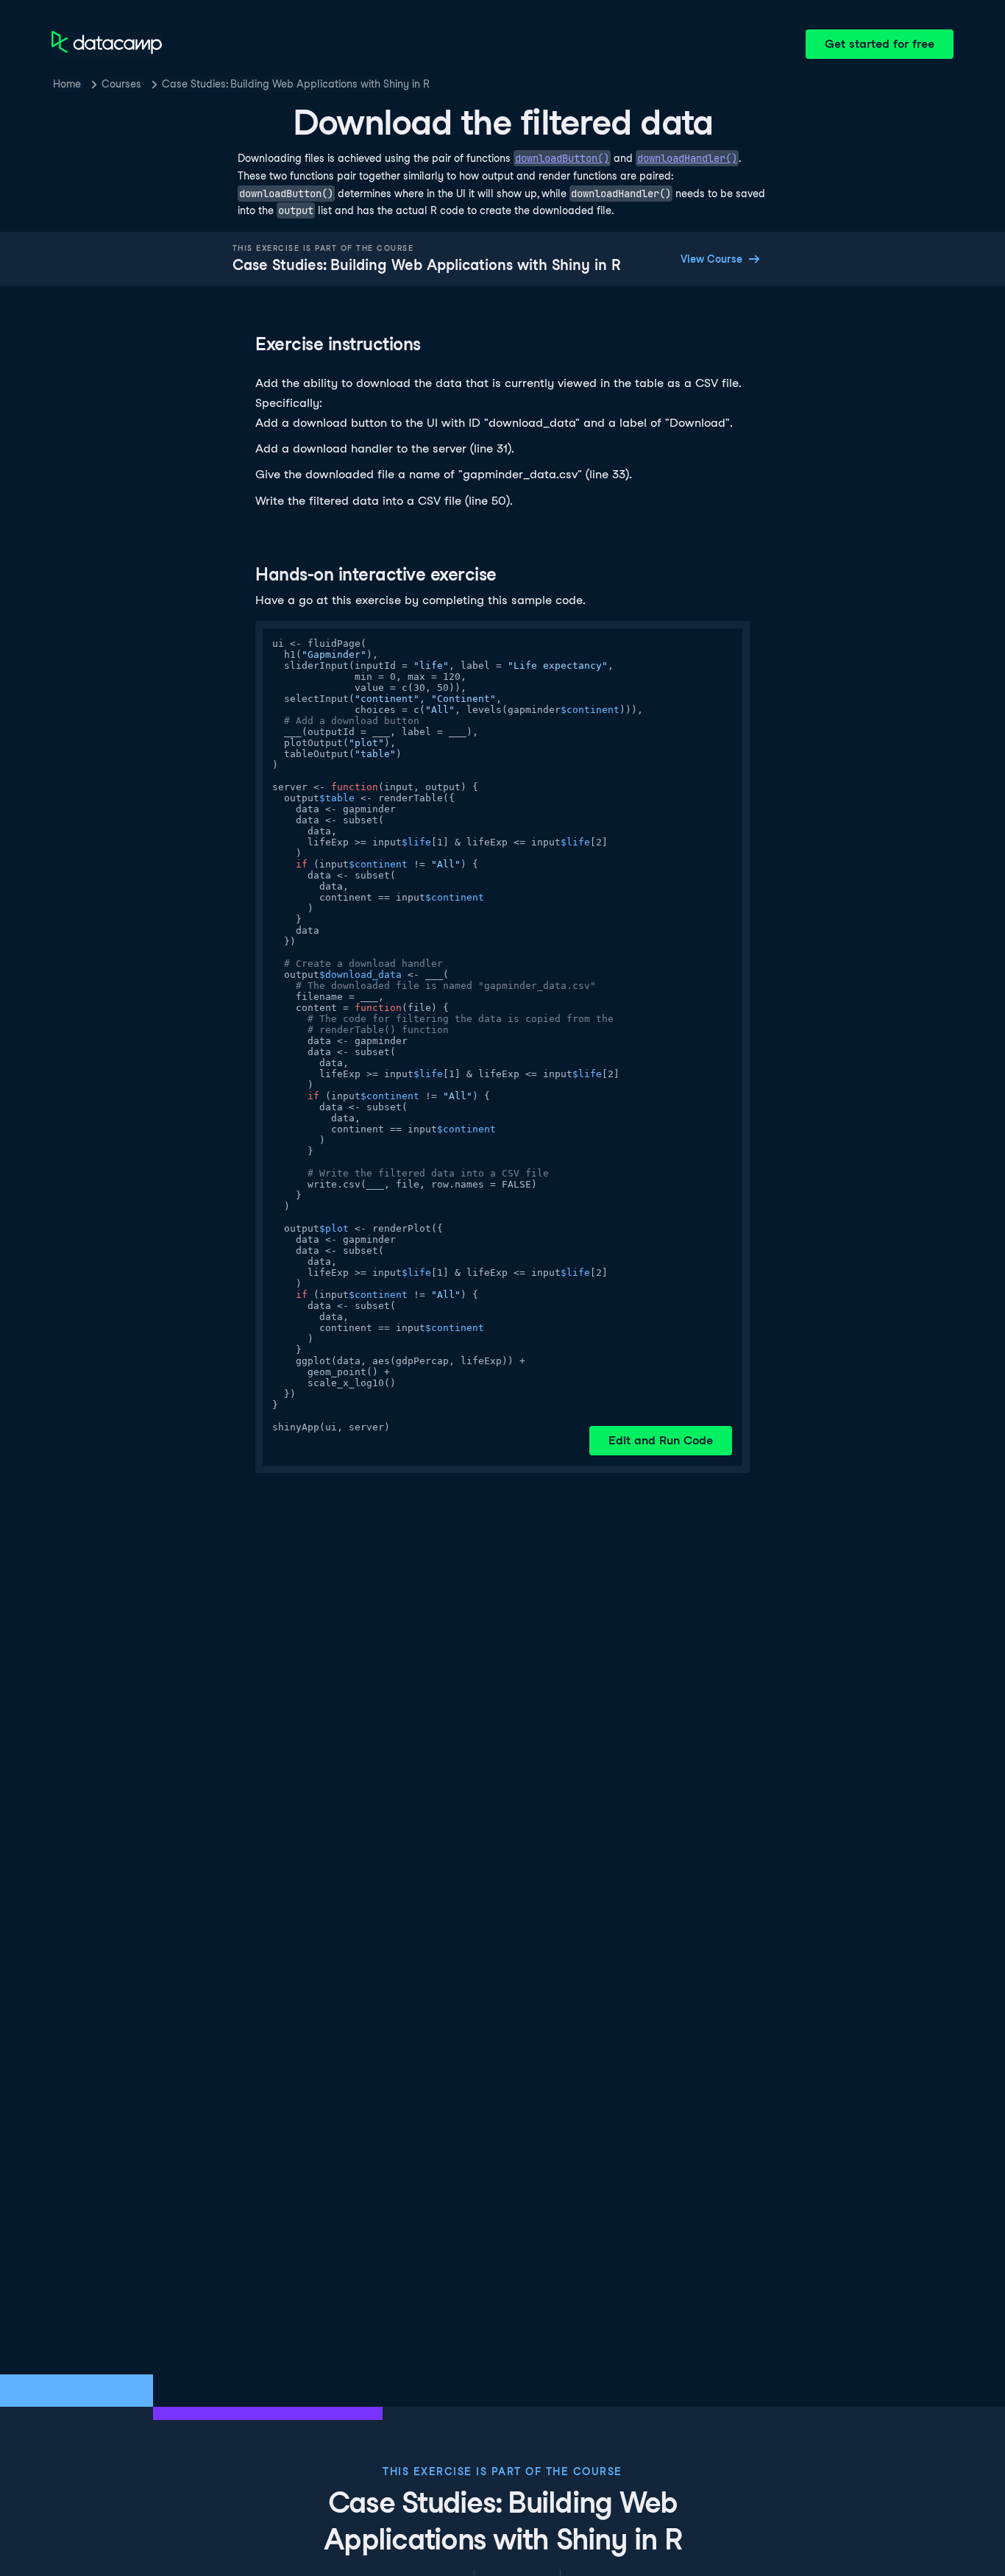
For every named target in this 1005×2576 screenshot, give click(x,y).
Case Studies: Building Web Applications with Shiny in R (296, 84)
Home (67, 84)
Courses (121, 84)
